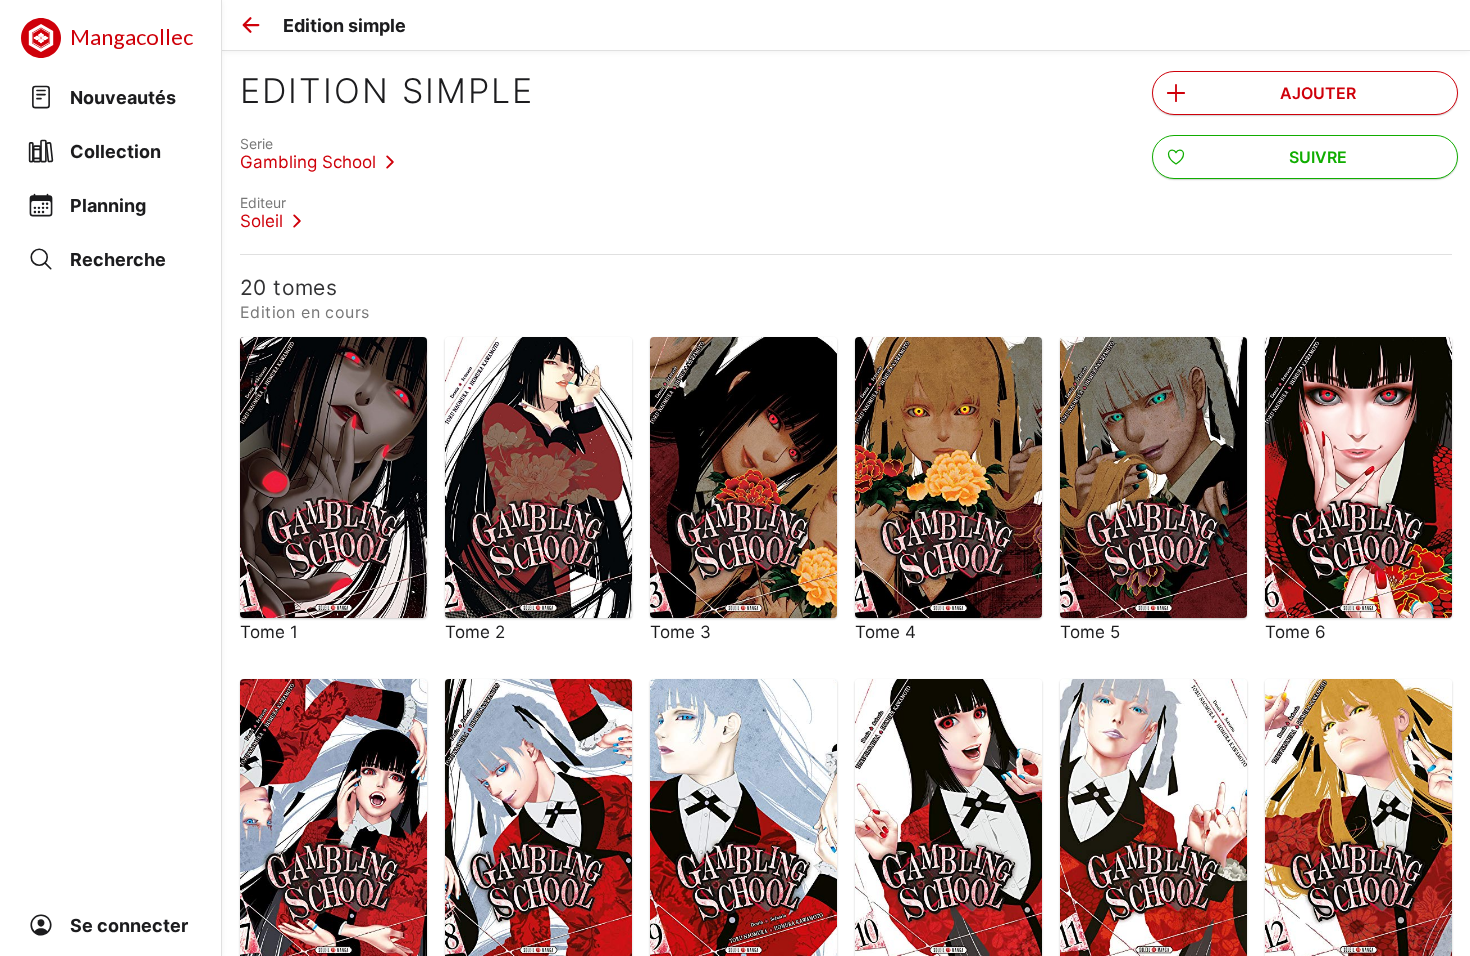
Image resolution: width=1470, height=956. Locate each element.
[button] (251, 25)
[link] (317, 153)
